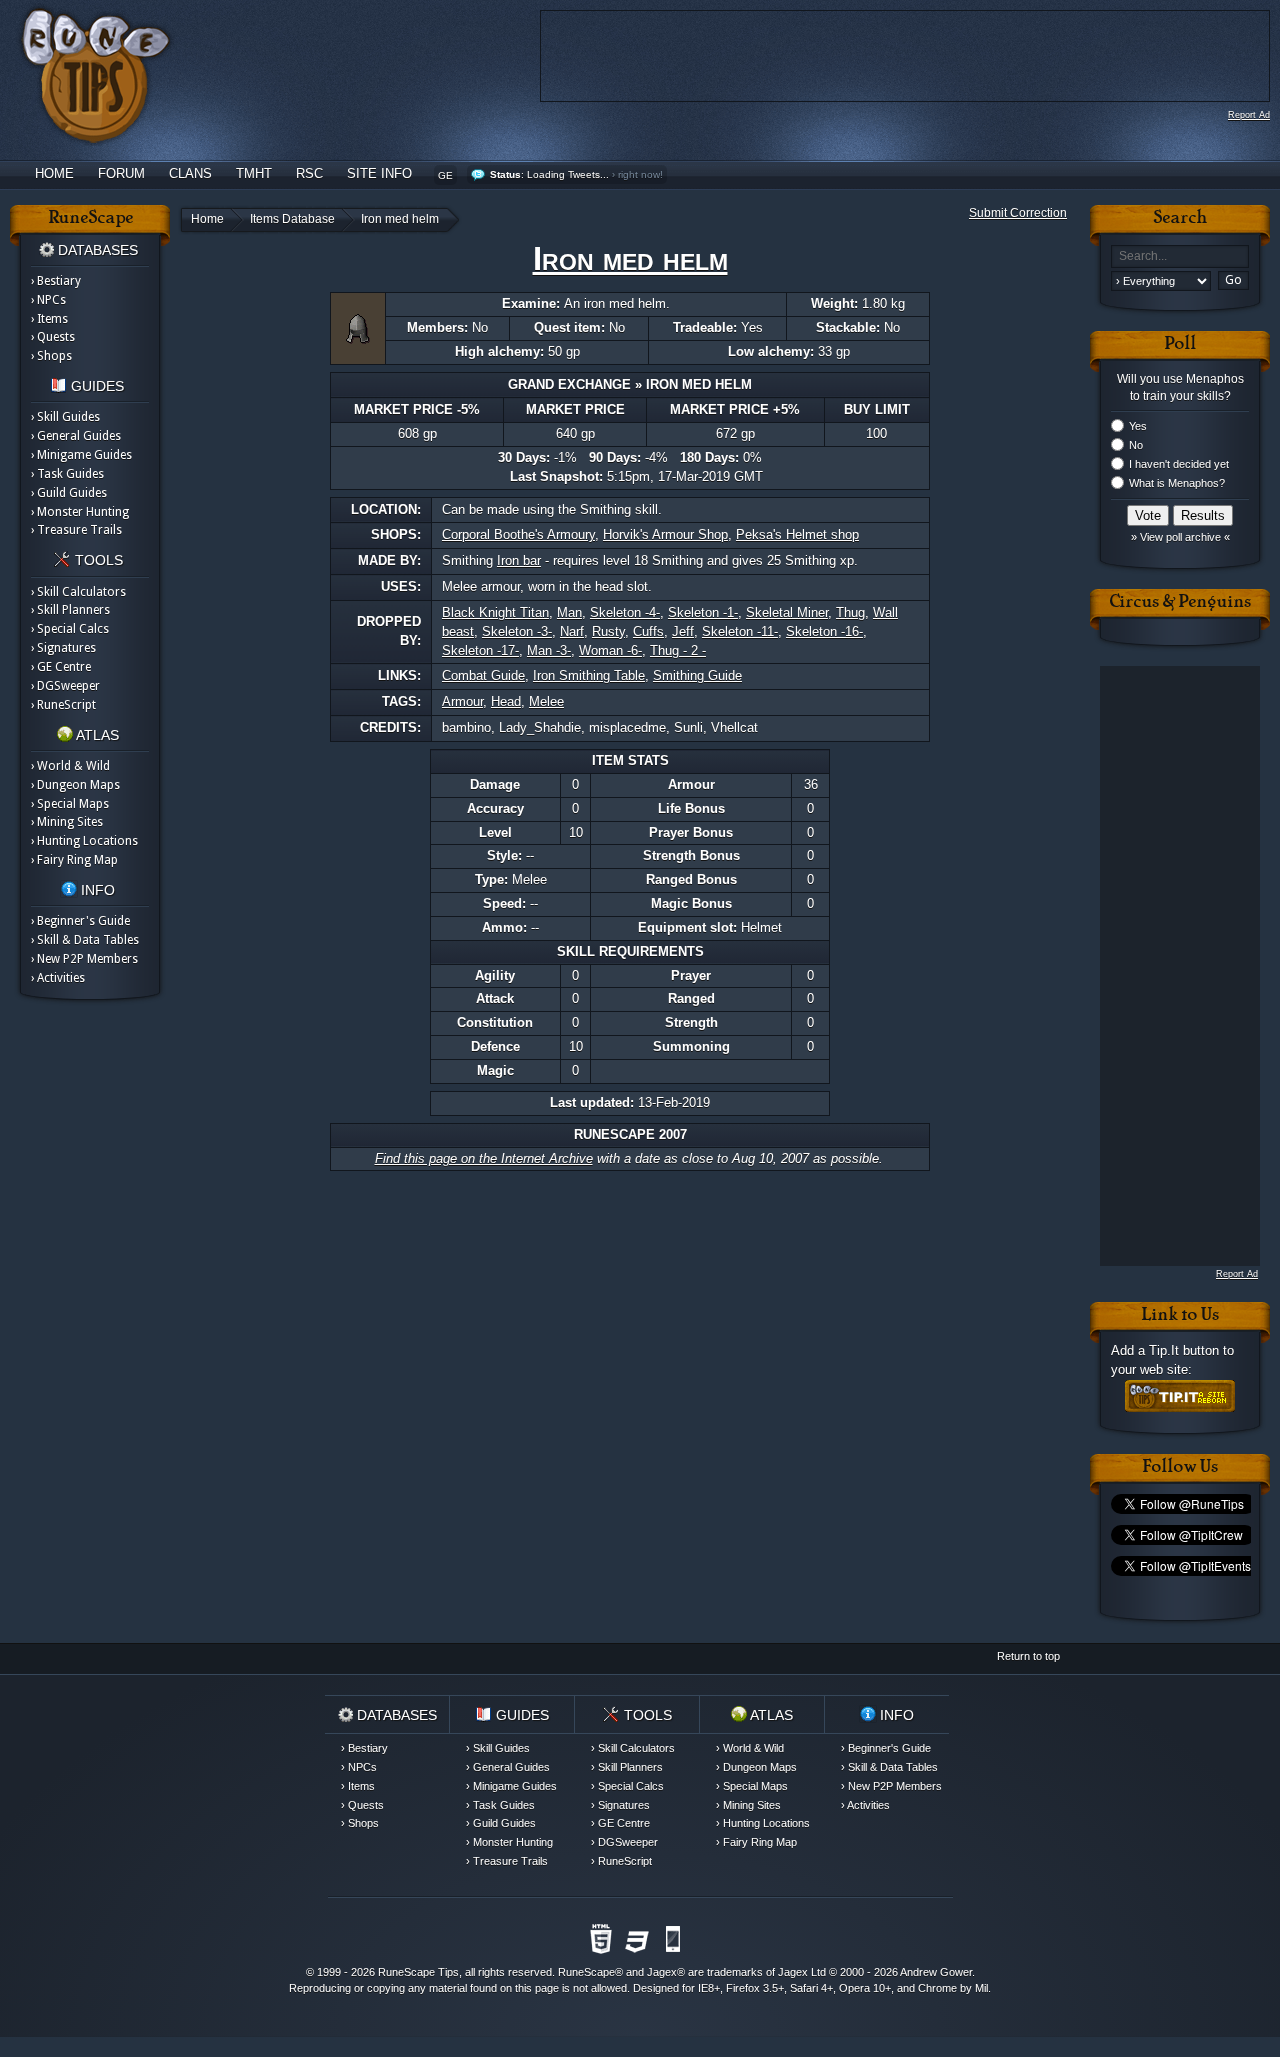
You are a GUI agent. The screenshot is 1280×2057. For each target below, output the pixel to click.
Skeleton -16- (824, 631)
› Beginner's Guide (80, 921)
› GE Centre (61, 667)
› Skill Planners (70, 610)
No (1136, 445)
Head (506, 701)
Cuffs (648, 631)
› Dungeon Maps (75, 785)
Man (569, 612)
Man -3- (549, 650)
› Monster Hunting (80, 512)
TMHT (254, 173)
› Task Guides (67, 474)
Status (505, 174)
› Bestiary (56, 281)
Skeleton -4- (625, 612)
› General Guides (76, 436)
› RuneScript (63, 705)
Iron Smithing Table (589, 675)
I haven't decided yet (1179, 464)
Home (54, 173)
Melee (546, 701)
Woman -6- (610, 650)
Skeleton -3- (517, 631)
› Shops (51, 356)
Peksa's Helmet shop (797, 534)
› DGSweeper (65, 686)
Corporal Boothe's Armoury (518, 534)
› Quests (53, 337)
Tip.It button (1184, 1350)
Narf (572, 631)
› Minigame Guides (81, 455)
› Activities (58, 978)
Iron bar (519, 560)
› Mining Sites (67, 822)
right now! (640, 174)
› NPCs (48, 300)
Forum (121, 173)
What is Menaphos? (1177, 483)
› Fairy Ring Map (74, 860)
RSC (309, 173)
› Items (49, 319)
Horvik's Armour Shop (665, 534)
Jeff (683, 631)
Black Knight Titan (495, 612)
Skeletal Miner (787, 612)
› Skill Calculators (78, 592)
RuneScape (586, 1972)
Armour (462, 701)
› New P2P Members (84, 959)
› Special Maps (70, 804)
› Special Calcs (70, 629)
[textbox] (1180, 256)
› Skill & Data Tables (85, 940)
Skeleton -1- (703, 612)
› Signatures (63, 648)
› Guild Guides (69, 493)
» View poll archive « (1180, 537)
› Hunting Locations (84, 841)
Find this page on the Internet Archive (484, 1158)
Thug (850, 612)
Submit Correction (1018, 213)
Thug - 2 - (678, 650)
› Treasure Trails (76, 530)
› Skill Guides (65, 417)
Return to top (1028, 1656)
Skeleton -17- (480, 650)
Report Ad (1249, 115)
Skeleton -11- (740, 631)
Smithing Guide (697, 675)
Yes (1138, 426)
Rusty (608, 631)
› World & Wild (70, 766)
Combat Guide (483, 675)
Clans (190, 173)
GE (445, 175)
